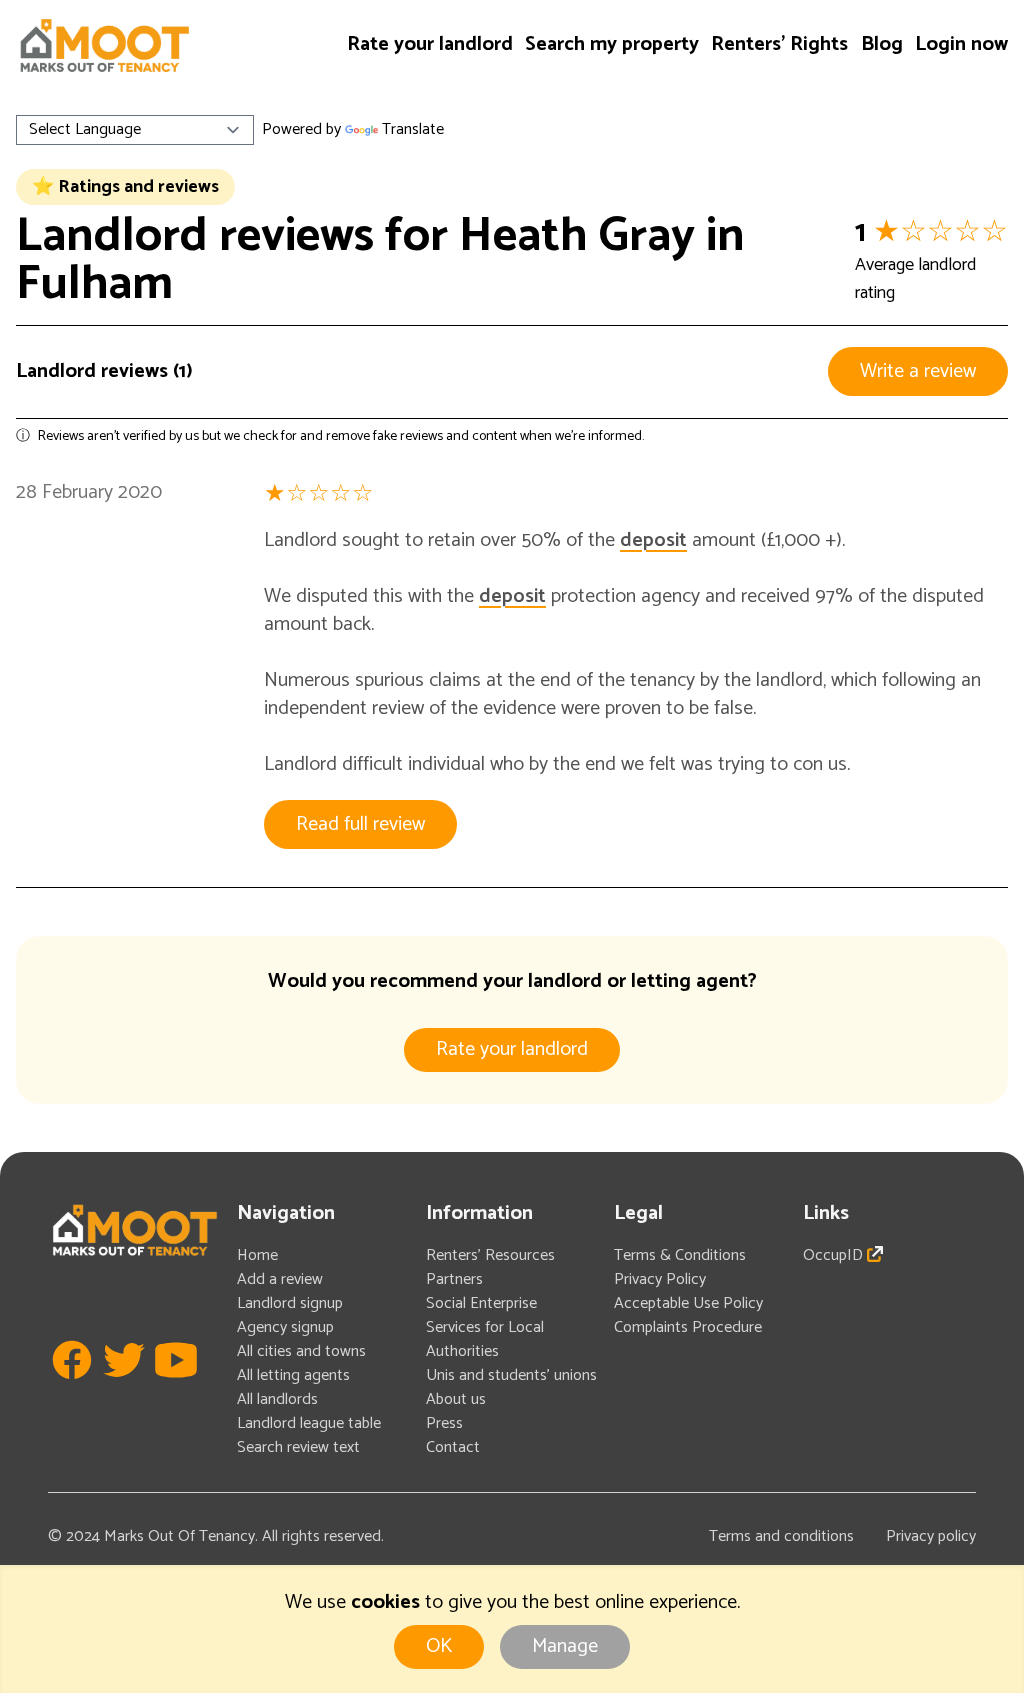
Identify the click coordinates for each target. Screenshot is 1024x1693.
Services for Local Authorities (485, 1339)
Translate (413, 129)
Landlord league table (309, 1423)
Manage (565, 1646)
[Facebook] (72, 1390)
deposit (653, 540)
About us (456, 1399)
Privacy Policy (660, 1279)
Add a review (280, 1279)
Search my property (612, 44)
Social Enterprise (481, 1303)
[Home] (104, 45)
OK (439, 1646)
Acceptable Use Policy (688, 1303)
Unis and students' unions (511, 1375)
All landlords (277, 1399)
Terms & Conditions (680, 1255)
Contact (453, 1447)
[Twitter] (124, 1390)
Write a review (918, 371)
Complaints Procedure (688, 1327)
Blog (882, 44)
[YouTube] (176, 1390)
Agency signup (285, 1327)
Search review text (298, 1447)
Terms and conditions (781, 1536)
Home (257, 1255)
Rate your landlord (430, 44)
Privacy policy (931, 1536)
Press (444, 1423)
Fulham (94, 284)
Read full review (360, 824)
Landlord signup (290, 1303)
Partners (454, 1279)
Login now (961, 44)
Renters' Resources (490, 1255)
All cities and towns (301, 1351)
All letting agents (293, 1375)
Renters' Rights (779, 44)
